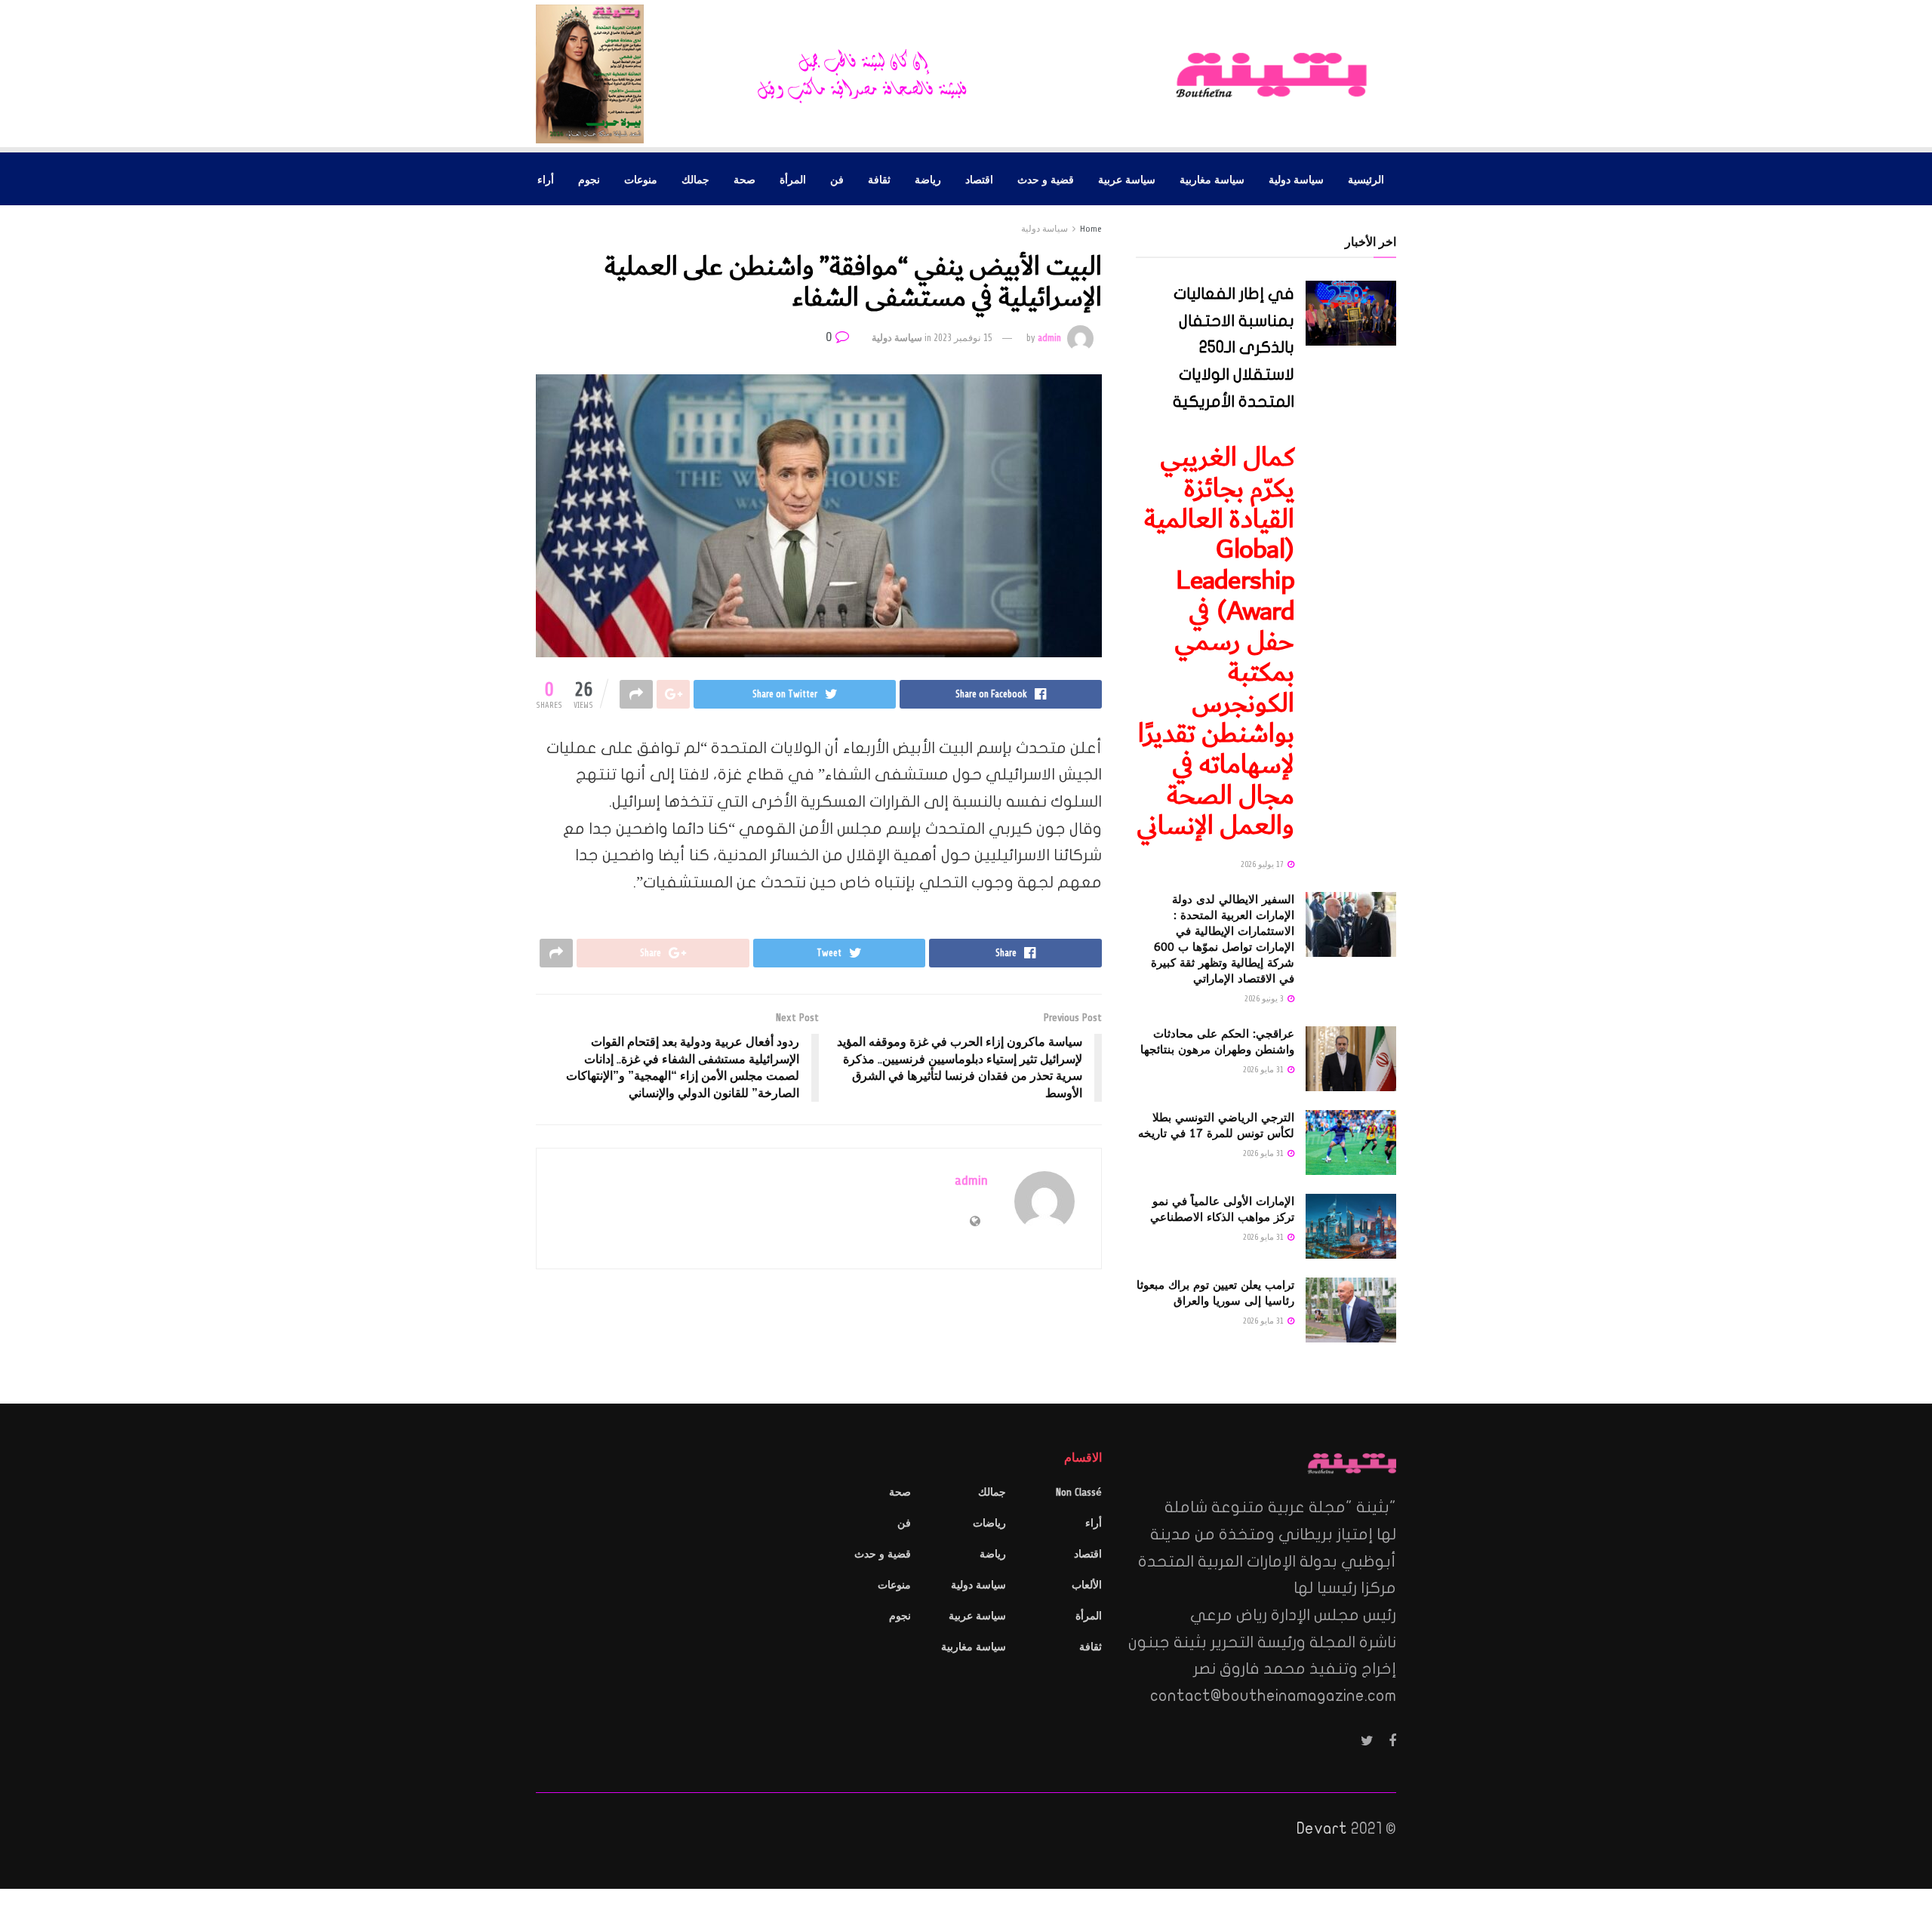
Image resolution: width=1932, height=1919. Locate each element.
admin (1049, 338)
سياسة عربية (1127, 179)
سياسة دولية (1296, 179)
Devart (1322, 1828)
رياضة (928, 179)
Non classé (1079, 1492)
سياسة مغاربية (1212, 179)
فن (837, 179)
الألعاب (1087, 1585)
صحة (744, 179)
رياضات (989, 1523)
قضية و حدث (1046, 179)
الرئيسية (1366, 179)
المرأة (793, 179)
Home (1091, 229)
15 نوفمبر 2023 (963, 338)
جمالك (695, 179)
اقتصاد (979, 179)
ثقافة (879, 179)
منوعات (641, 179)
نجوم (589, 179)
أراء (546, 179)
